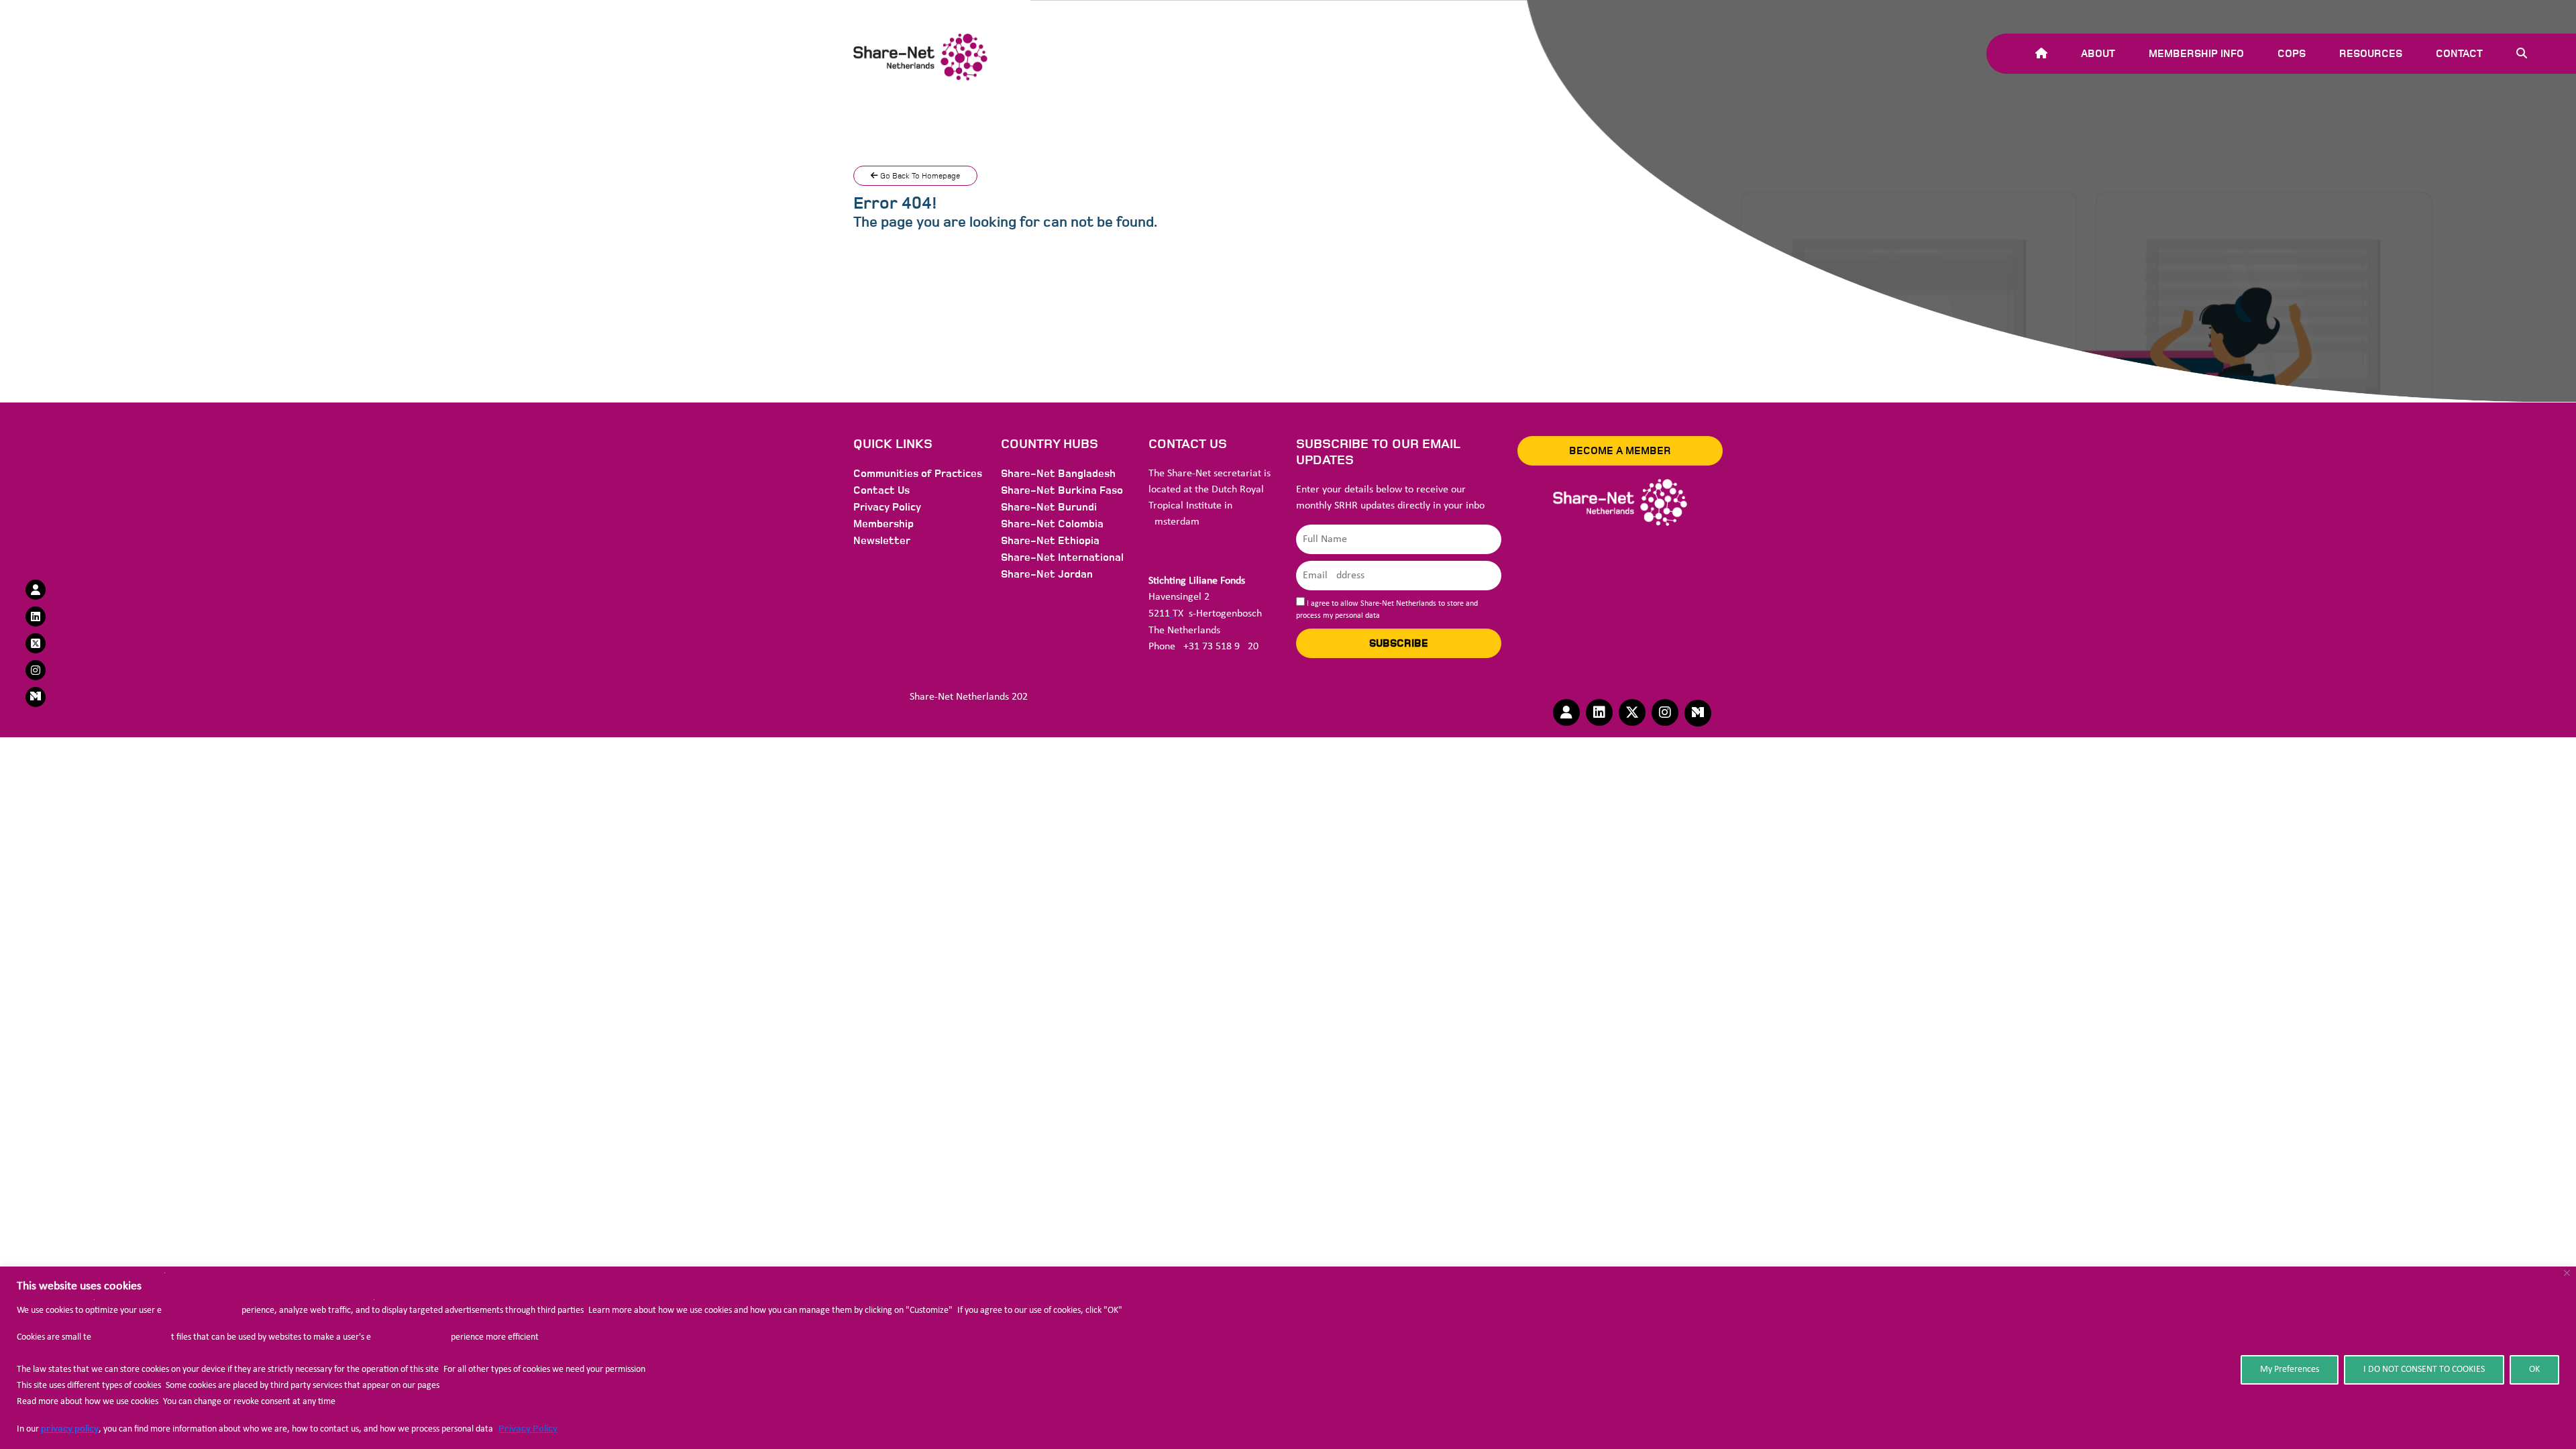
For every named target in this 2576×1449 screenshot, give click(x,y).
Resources (2371, 54)
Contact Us (881, 490)
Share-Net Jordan (1047, 574)
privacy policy (70, 1429)
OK (2534, 1370)
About (2098, 54)
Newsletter (882, 541)
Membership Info (2196, 54)
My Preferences (2290, 1370)
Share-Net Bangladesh (1058, 474)
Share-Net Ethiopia (1050, 541)
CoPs (2292, 54)
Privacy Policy (528, 1429)
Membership (883, 524)
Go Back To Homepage (919, 176)
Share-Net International (1062, 557)
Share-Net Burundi (1049, 507)
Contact (2459, 54)
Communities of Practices (918, 474)
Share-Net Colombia (1052, 524)
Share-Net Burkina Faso (1062, 490)
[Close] (2567, 1273)
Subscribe (1399, 643)
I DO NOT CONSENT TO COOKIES (2424, 1370)
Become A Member (1620, 451)
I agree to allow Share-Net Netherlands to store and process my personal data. (1387, 610)
